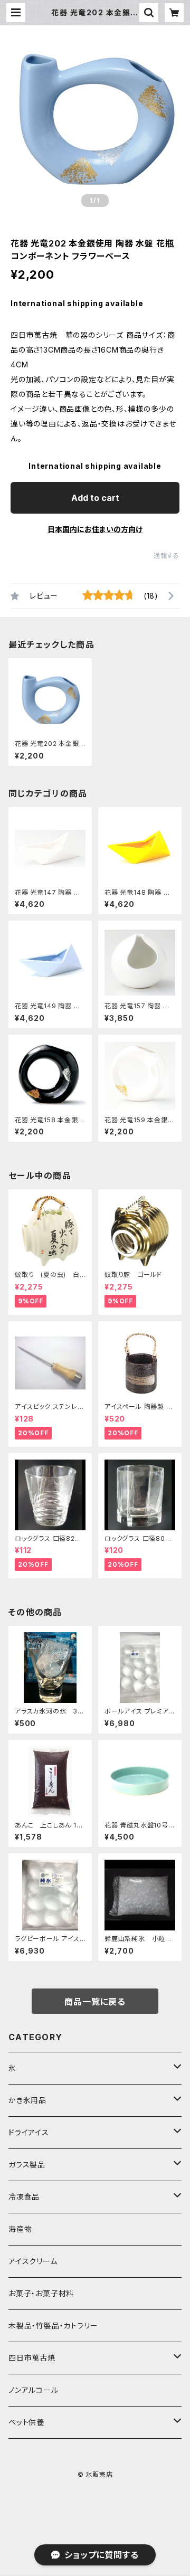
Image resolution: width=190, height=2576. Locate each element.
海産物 (20, 2229)
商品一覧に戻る (95, 2002)
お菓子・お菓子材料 (41, 2293)
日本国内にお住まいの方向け (95, 529)
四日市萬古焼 (32, 2358)
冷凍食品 (24, 2197)
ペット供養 (26, 2422)
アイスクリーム (33, 2261)
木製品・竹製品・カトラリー (53, 2326)
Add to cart (95, 498)
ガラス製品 (27, 2165)
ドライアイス (29, 2132)
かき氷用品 (27, 2100)
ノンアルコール (34, 2390)
